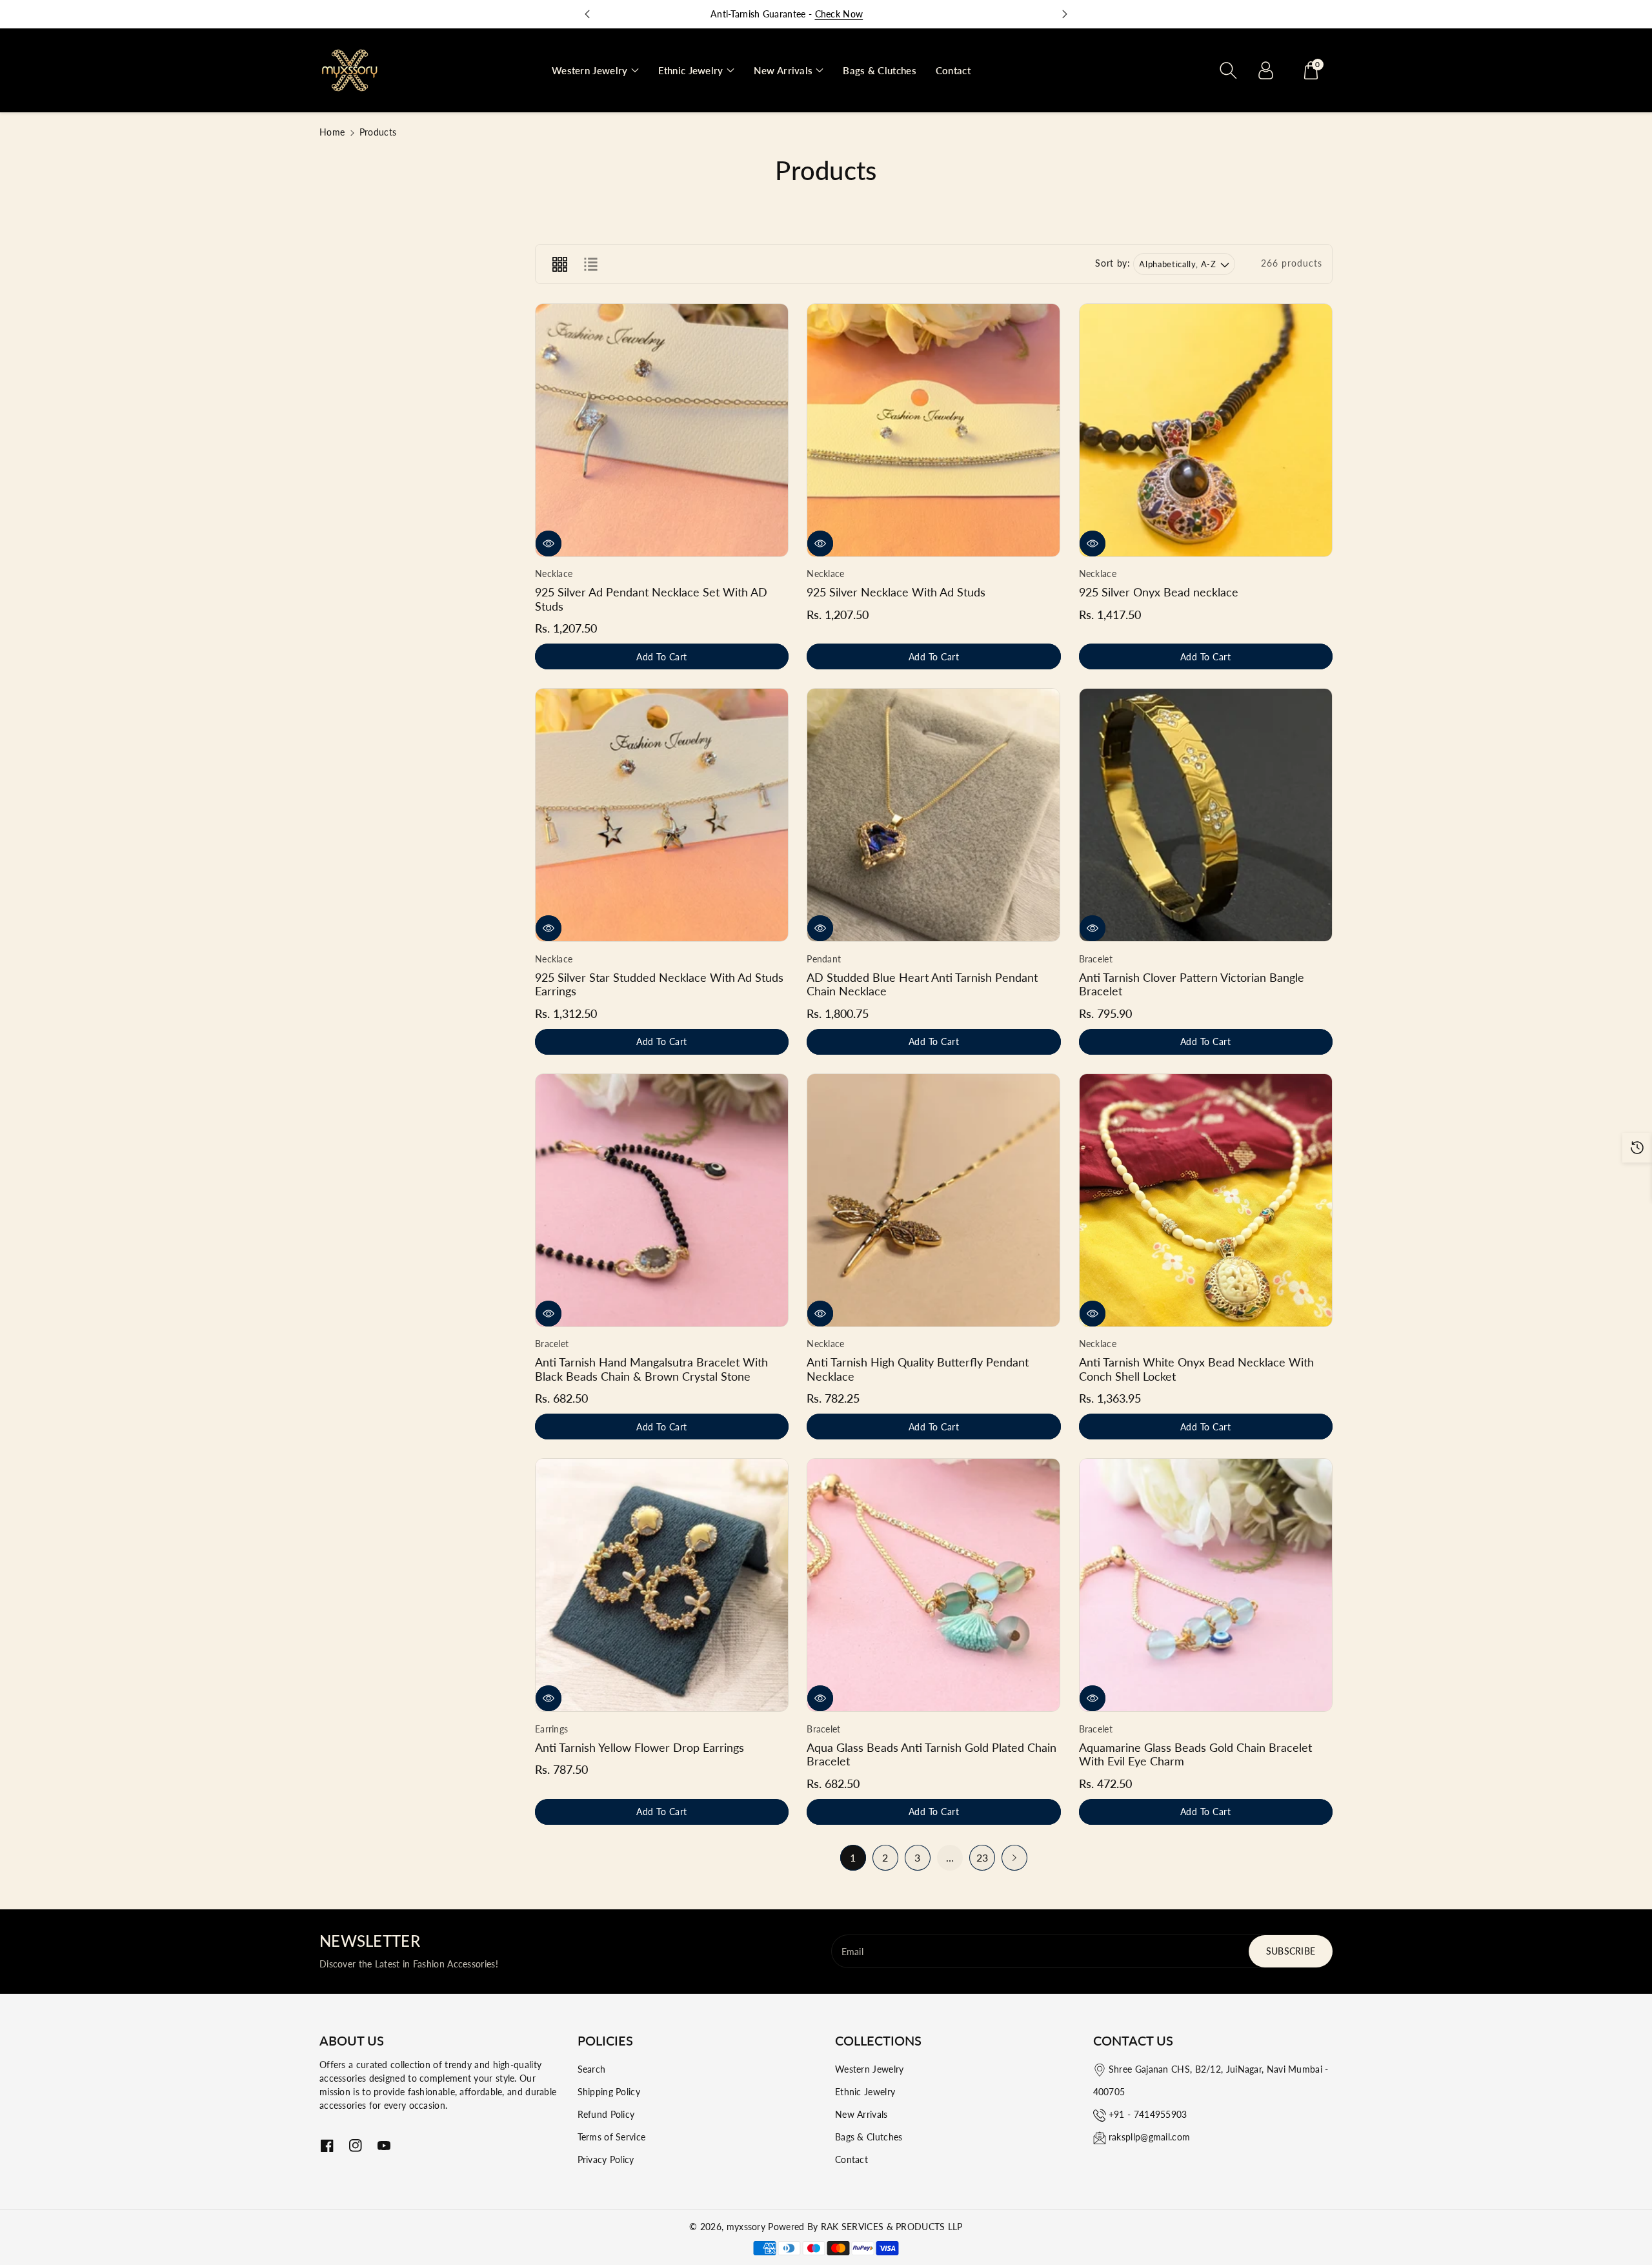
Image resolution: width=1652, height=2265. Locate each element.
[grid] (559, 264)
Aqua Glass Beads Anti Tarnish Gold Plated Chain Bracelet (932, 1754)
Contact (851, 2159)
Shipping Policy (609, 2092)
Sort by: (1113, 263)
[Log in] (1265, 70)
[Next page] (1014, 1858)
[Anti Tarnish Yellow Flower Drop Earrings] (662, 1585)
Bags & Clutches (869, 2137)
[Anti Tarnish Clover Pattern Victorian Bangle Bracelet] (1206, 815)
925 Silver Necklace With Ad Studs (896, 592)
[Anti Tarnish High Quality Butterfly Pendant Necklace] (933, 1200)
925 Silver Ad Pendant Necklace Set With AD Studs (651, 599)
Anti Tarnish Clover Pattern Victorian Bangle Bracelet (1192, 984)
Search (592, 2069)
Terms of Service (612, 2137)
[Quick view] (549, 543)
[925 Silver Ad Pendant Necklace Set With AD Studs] (662, 430)
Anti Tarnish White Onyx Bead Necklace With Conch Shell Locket (1196, 1369)
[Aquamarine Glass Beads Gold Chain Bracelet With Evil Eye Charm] (1206, 1585)
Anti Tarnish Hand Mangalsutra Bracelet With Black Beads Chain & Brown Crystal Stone (651, 1369)
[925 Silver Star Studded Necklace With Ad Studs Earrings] (662, 815)
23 (982, 1857)
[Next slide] (1065, 14)
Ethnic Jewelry (865, 2092)
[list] (590, 264)
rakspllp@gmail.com (1149, 2137)
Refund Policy (606, 2114)
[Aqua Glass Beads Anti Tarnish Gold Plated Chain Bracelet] (933, 1585)
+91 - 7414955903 (1148, 2114)
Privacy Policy (606, 2159)
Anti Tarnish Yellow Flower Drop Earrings (640, 1747)
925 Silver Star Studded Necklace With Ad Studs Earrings (659, 984)
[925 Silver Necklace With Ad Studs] (933, 430)
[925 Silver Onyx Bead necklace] (1206, 430)
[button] (595, 71)
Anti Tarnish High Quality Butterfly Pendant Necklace (918, 1369)
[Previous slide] (587, 14)
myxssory (746, 2227)
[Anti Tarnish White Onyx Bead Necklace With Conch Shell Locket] (1206, 1200)
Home (332, 132)
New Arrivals (861, 2114)
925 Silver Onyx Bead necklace (1159, 592)
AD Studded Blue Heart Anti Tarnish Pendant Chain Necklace (922, 984)
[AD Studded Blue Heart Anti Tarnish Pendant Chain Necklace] (933, 815)
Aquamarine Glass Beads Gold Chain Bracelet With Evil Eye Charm (1195, 1754)
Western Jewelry (870, 2069)
